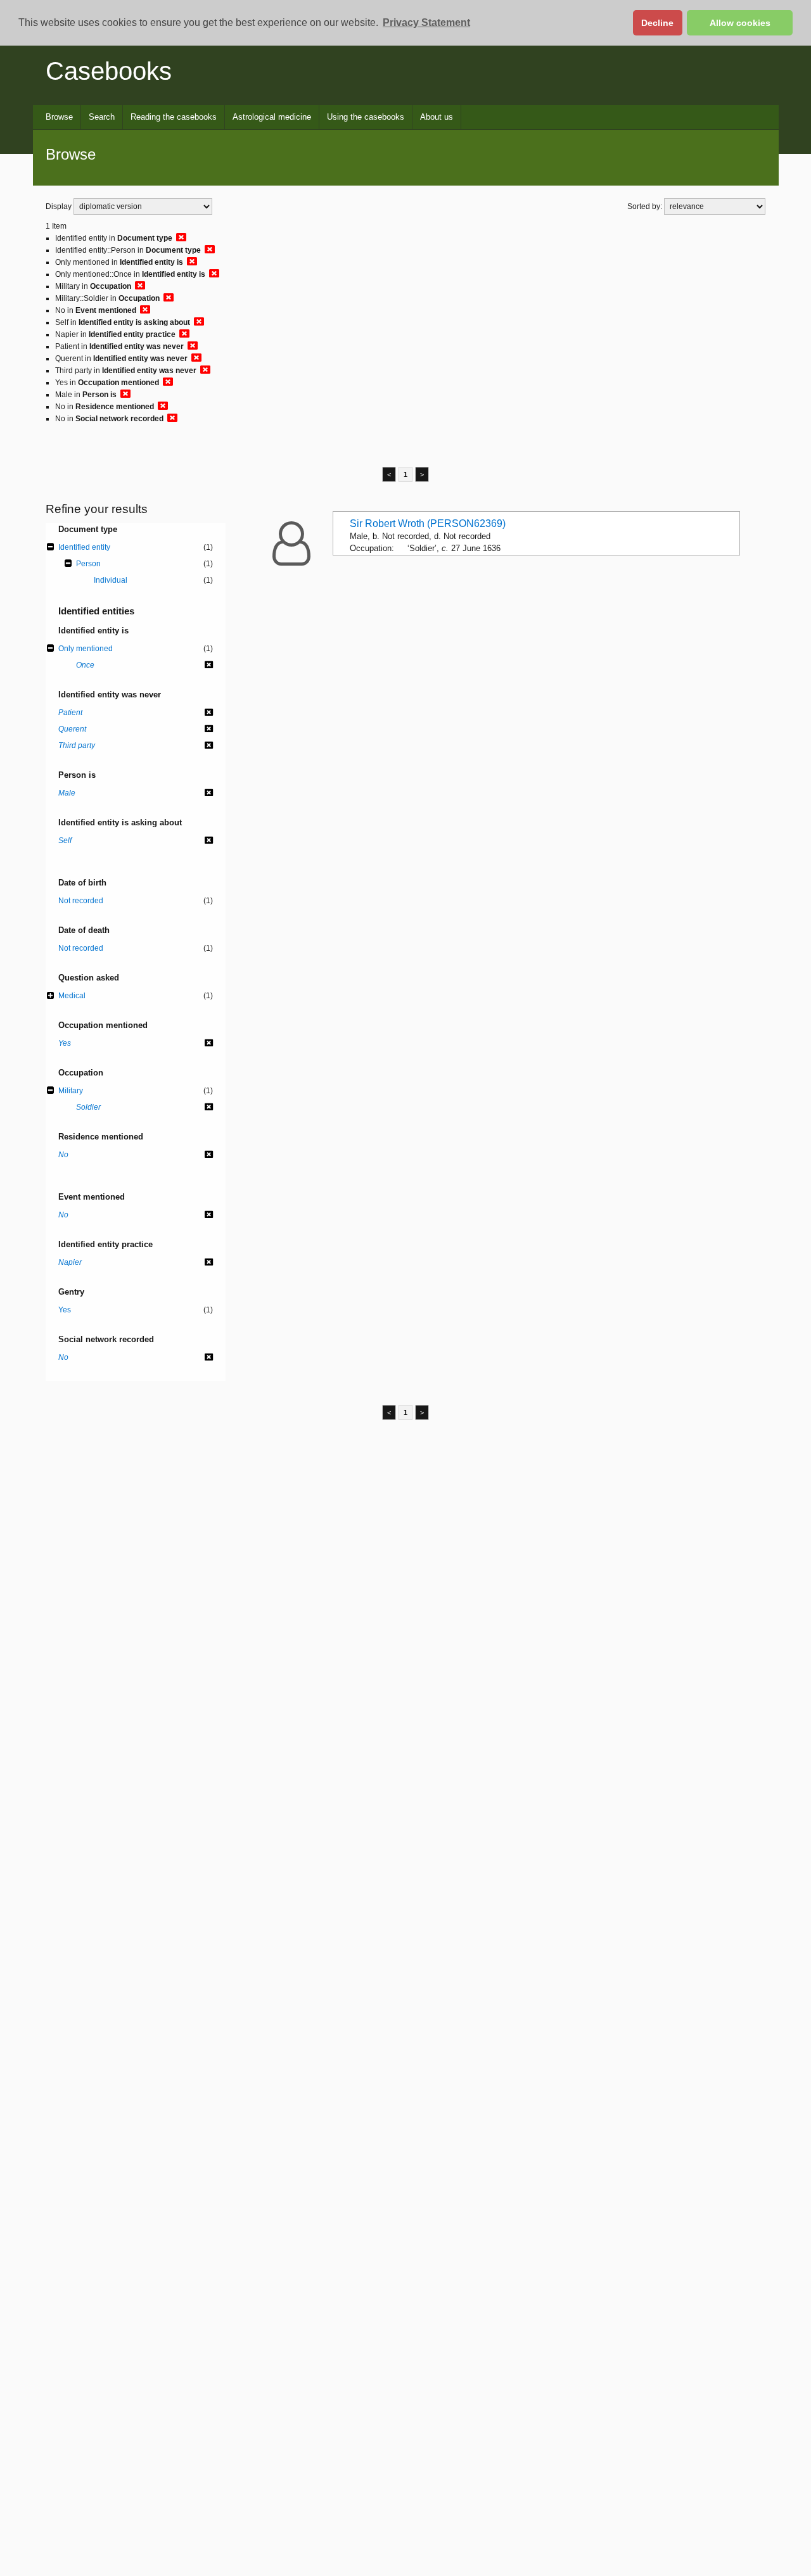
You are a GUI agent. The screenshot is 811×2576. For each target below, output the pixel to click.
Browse (59, 117)
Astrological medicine (272, 117)
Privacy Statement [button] (426, 22)
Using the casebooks (366, 117)
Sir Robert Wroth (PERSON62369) (428, 523)
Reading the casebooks (174, 117)
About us (437, 117)
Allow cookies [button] (740, 23)
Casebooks (109, 71)
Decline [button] (657, 23)
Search (102, 117)
